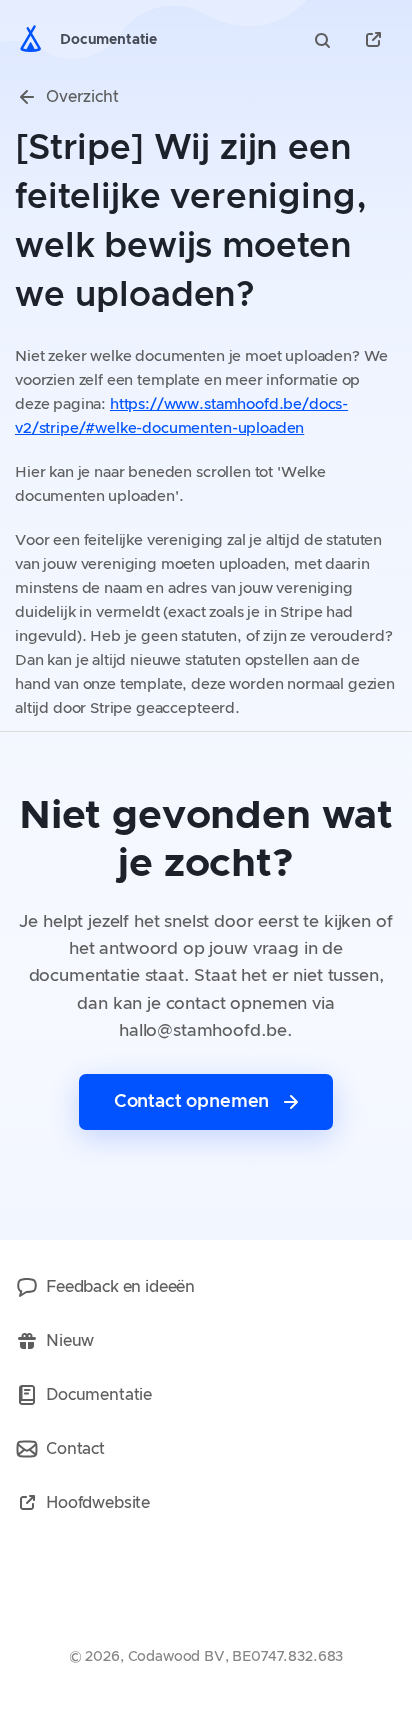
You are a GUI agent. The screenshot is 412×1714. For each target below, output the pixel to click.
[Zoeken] (325, 40)
